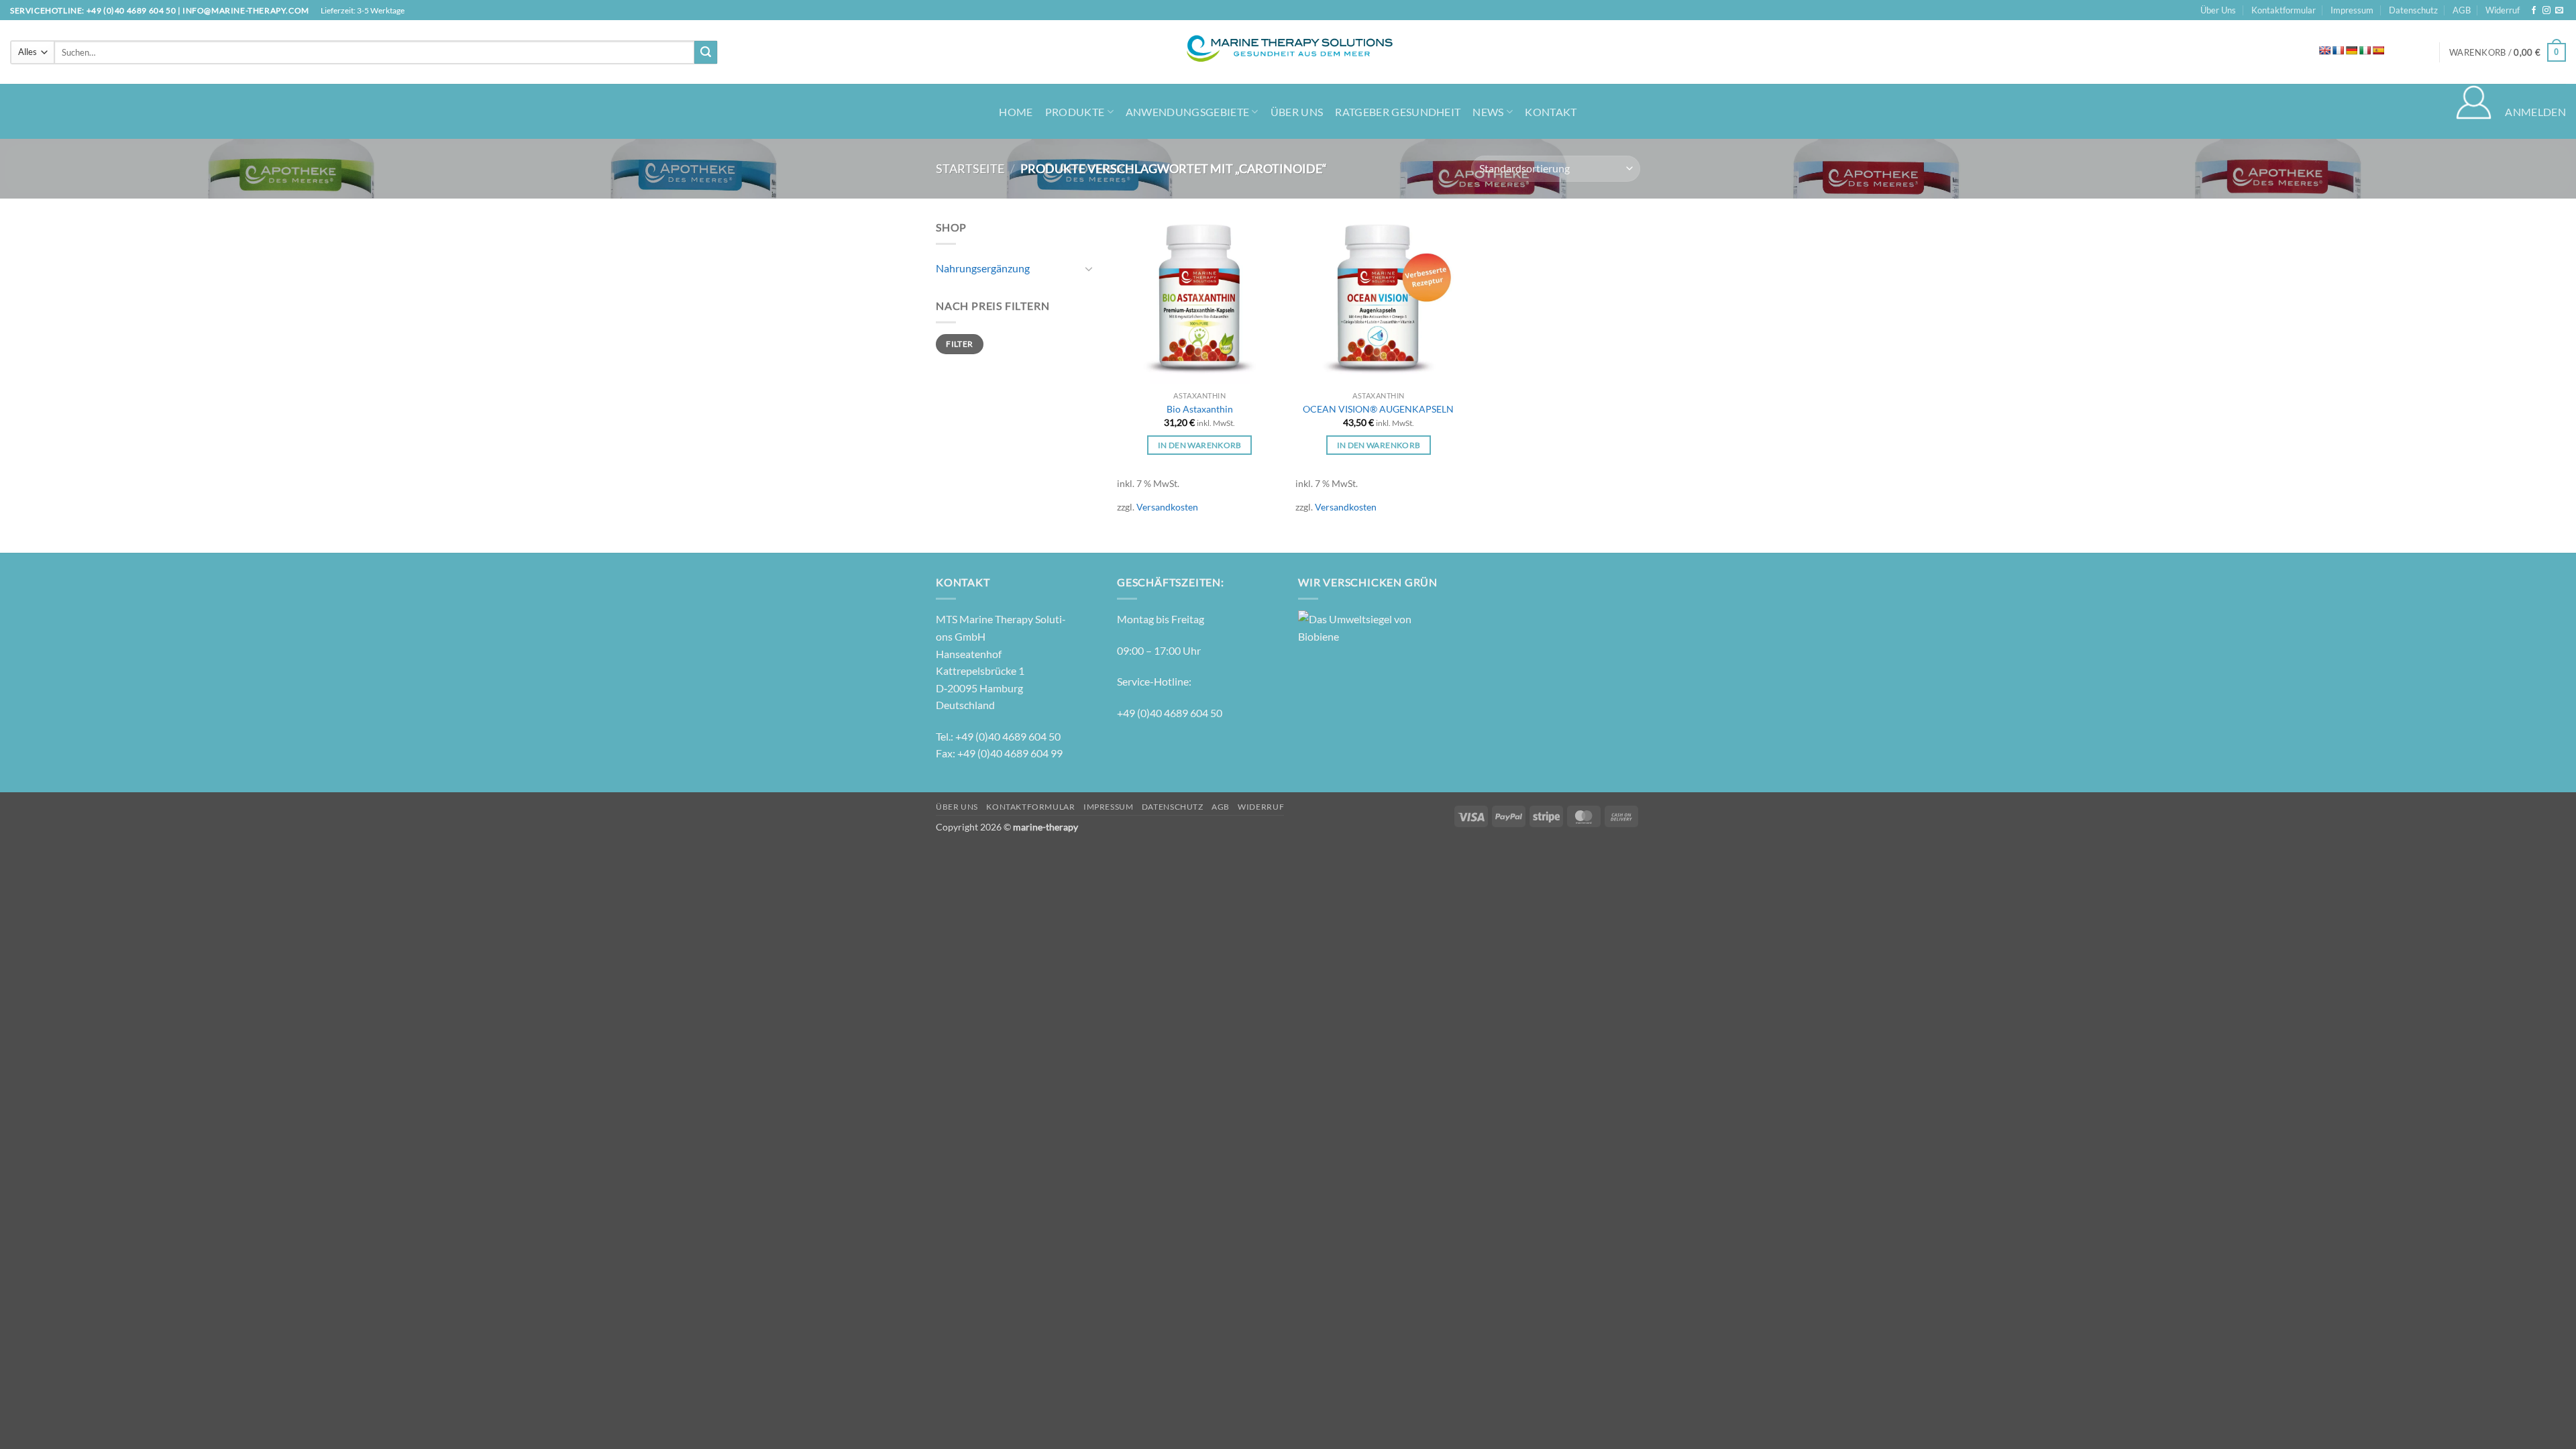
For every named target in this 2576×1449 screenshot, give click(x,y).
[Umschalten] (1089, 268)
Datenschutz (2413, 10)
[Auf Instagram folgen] (2546, 11)
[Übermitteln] (706, 52)
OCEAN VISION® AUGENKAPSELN (1378, 409)
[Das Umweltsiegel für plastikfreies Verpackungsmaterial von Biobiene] (1355, 626)
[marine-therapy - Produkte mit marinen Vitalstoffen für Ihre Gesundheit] (1288, 52)
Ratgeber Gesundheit (1398, 112)
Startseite (970, 168)
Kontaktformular (2284, 10)
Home (1016, 112)
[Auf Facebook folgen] (2534, 11)
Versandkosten (1167, 507)
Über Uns (2218, 10)
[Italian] (2365, 50)
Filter (959, 344)
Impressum (2352, 10)
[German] (2351, 50)
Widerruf (2503, 10)
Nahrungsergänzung (983, 268)
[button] (2508, 52)
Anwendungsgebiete (1187, 112)
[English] (2324, 50)
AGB (2462, 10)
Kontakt (1551, 112)
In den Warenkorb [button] (1200, 445)
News (1488, 112)
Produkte (1075, 112)
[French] (2338, 50)
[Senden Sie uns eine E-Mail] (2559, 11)
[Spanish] (2378, 50)
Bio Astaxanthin (1200, 409)
